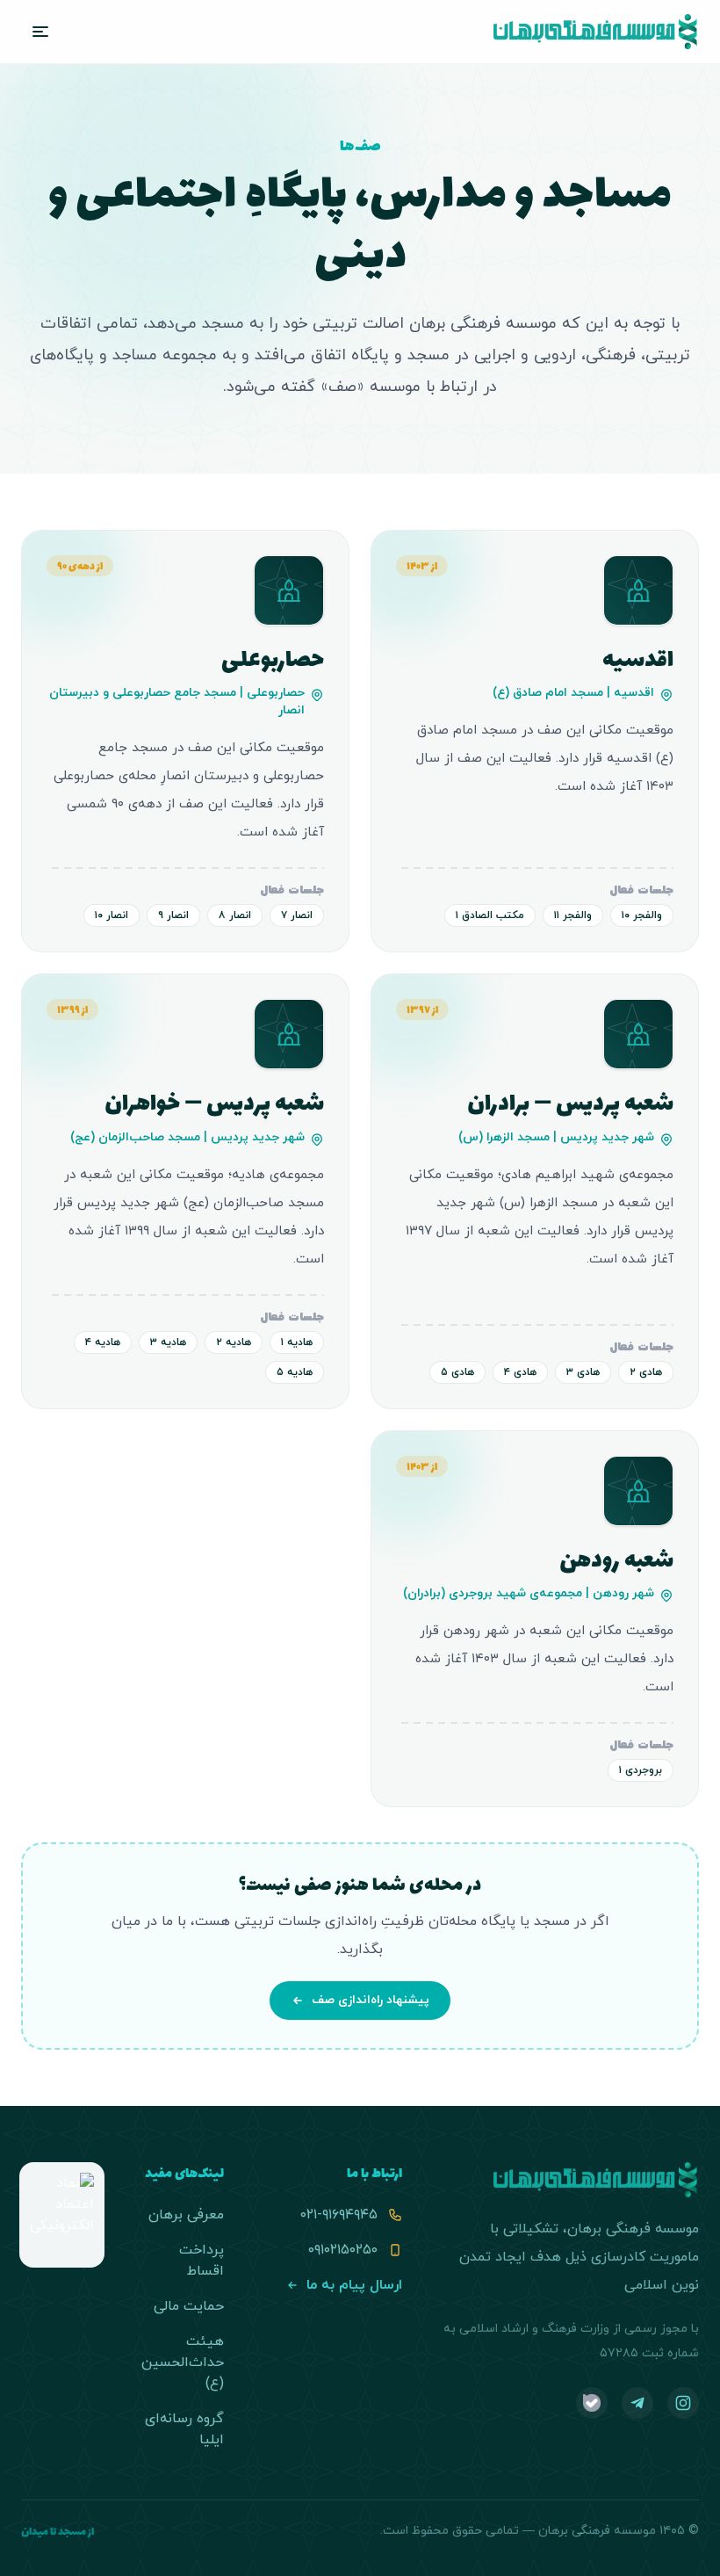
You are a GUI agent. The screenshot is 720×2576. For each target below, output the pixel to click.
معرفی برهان (186, 2215)
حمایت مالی (189, 2306)
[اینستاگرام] (683, 2403)
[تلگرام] (637, 2403)
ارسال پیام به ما (354, 2285)
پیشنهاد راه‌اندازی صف (371, 2000)
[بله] (592, 2403)
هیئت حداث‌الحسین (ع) (183, 2363)
